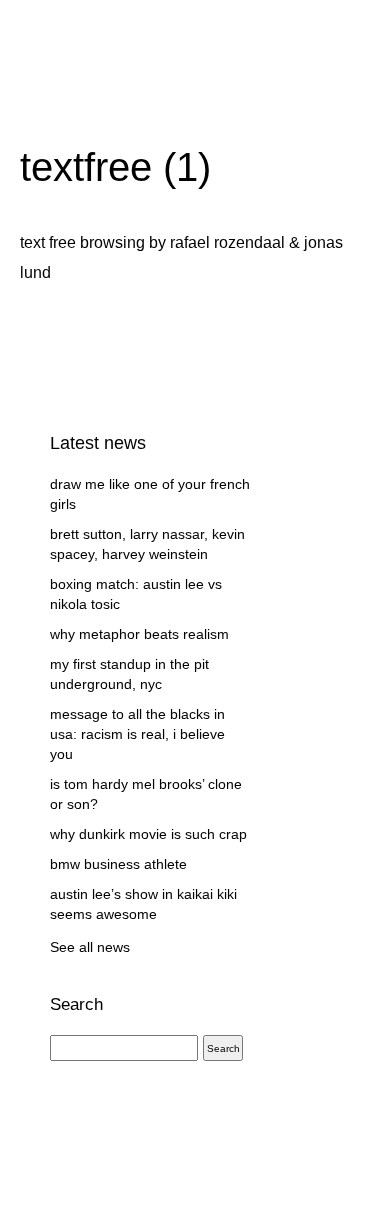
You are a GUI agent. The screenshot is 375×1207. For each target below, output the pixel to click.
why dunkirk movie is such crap (148, 834)
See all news (90, 947)
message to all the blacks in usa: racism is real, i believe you (137, 734)
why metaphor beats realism (139, 634)
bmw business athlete (118, 864)
